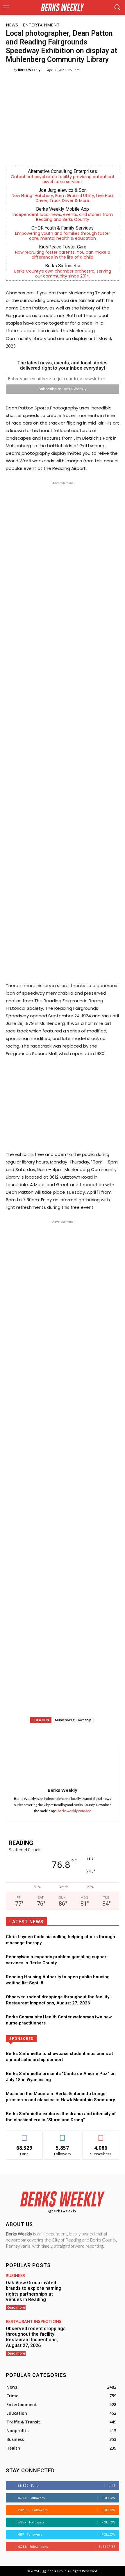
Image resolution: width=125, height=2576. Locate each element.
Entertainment (41, 25)
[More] (112, 1733)
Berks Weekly (29, 70)
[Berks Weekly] (10, 70)
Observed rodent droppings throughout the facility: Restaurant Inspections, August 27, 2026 (36, 2337)
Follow (63, 2135)
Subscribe (101, 2135)
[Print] (98, 1733)
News (12, 25)
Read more (16, 2307)
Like (25, 2135)
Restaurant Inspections (34, 2321)
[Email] (85, 1733)
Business (15, 2276)
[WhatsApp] (58, 1733)
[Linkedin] (72, 1733)
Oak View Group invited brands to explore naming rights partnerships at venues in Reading (34, 2291)
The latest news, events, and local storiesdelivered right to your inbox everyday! (63, 365)
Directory (87, 2038)
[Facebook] (31, 1733)
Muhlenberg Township (73, 1720)
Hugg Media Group (52, 2571)
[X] (45, 1733)
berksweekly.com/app (75, 1811)
